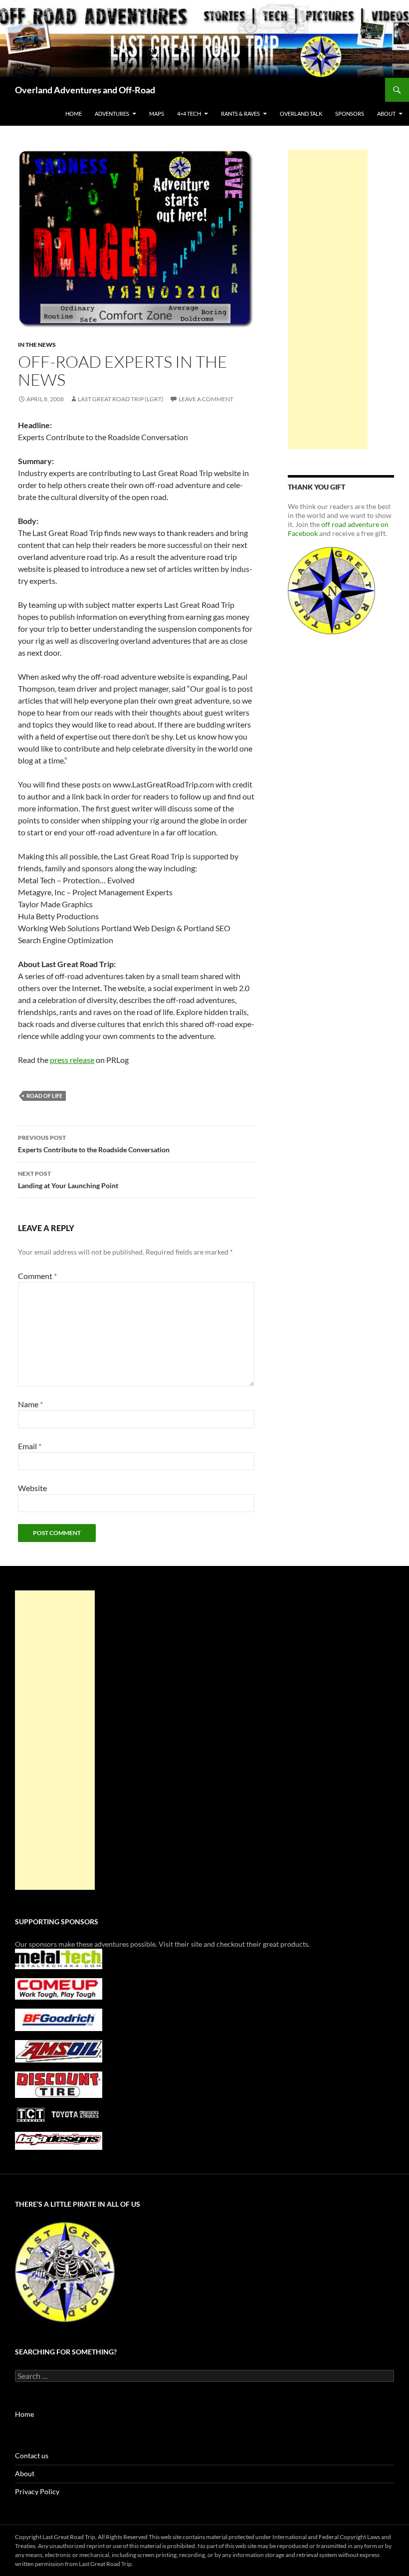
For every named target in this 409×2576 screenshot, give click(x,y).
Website (32, 1488)
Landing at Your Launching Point (68, 1180)
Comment (37, 1276)
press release (72, 1060)
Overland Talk (301, 114)
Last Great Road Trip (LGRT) (121, 399)
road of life (44, 1096)
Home (74, 114)
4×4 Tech (189, 114)
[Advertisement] (328, 299)
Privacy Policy (37, 2491)
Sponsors (350, 114)
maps (157, 114)
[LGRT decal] (331, 590)
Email (30, 1446)
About (25, 2473)
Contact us (32, 2455)
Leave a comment (206, 399)
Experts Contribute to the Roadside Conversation (94, 1144)
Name (30, 1404)
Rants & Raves (240, 114)
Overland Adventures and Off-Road (85, 90)
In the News (37, 345)
